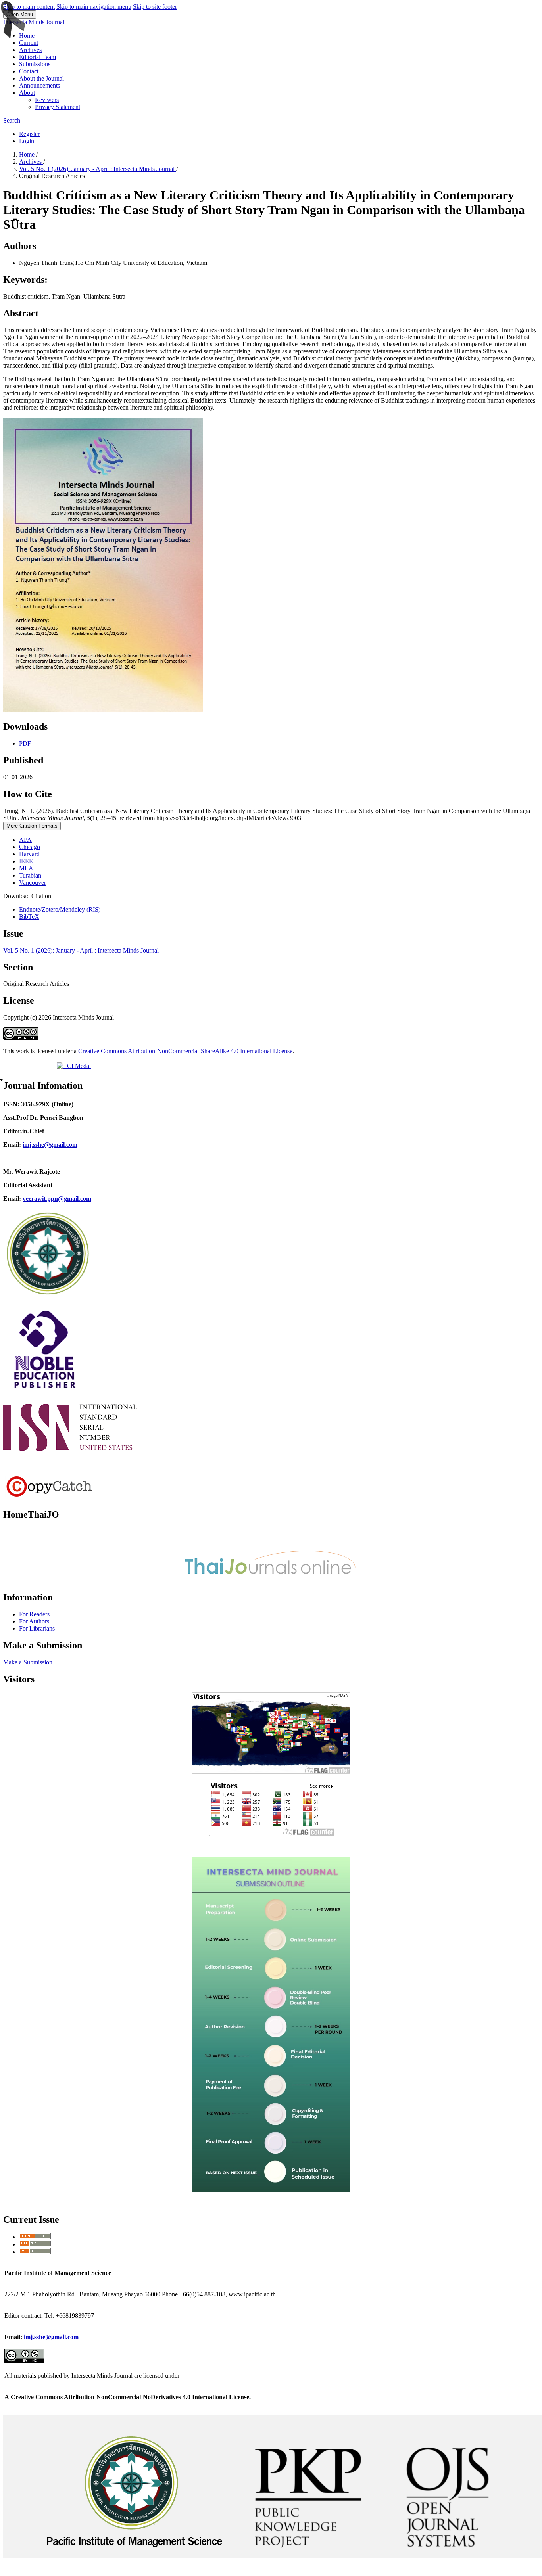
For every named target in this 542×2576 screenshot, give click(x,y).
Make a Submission (28, 1662)
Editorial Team (37, 57)
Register (29, 134)
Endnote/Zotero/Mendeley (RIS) (60, 909)
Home (27, 35)
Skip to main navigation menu (94, 7)
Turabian (30, 875)
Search (12, 120)
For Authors (34, 1621)
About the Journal (41, 78)
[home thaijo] (271, 1580)
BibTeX (29, 917)
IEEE (26, 861)
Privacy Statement (58, 107)
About (27, 93)
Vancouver (33, 883)
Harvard (29, 854)
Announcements (39, 85)
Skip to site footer (155, 7)
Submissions (35, 64)
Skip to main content (29, 7)
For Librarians (37, 1628)
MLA (26, 868)
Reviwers (47, 100)
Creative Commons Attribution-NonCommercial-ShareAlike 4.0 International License (185, 1051)
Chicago (30, 847)
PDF (25, 743)
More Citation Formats (32, 826)
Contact (29, 71)
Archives (30, 50)
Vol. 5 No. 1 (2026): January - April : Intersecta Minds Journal (98, 169)
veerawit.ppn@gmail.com (57, 1199)
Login (27, 141)
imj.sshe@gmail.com (50, 2337)
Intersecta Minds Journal (34, 22)
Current (29, 43)
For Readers (34, 1614)
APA (25, 840)
